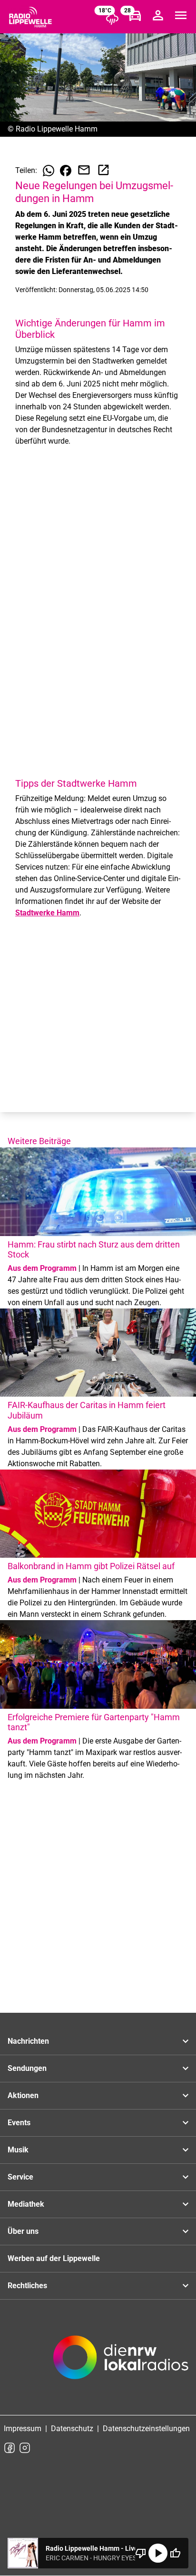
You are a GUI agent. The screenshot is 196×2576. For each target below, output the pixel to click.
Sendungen (27, 2068)
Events (19, 2123)
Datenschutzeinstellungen (146, 2429)
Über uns (23, 2231)
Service (20, 2177)
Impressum (23, 2429)
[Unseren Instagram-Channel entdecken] (25, 2448)
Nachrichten (28, 2041)
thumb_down (141, 2553)
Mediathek (26, 2204)
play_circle (158, 2553)
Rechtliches (27, 2286)
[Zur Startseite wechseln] (30, 17)
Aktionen (23, 2095)
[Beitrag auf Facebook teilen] (66, 171)
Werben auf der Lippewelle (54, 2258)
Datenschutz (72, 2429)
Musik (18, 2150)
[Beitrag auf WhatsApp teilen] (49, 171)
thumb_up (175, 2553)
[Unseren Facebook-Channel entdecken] (10, 2448)
